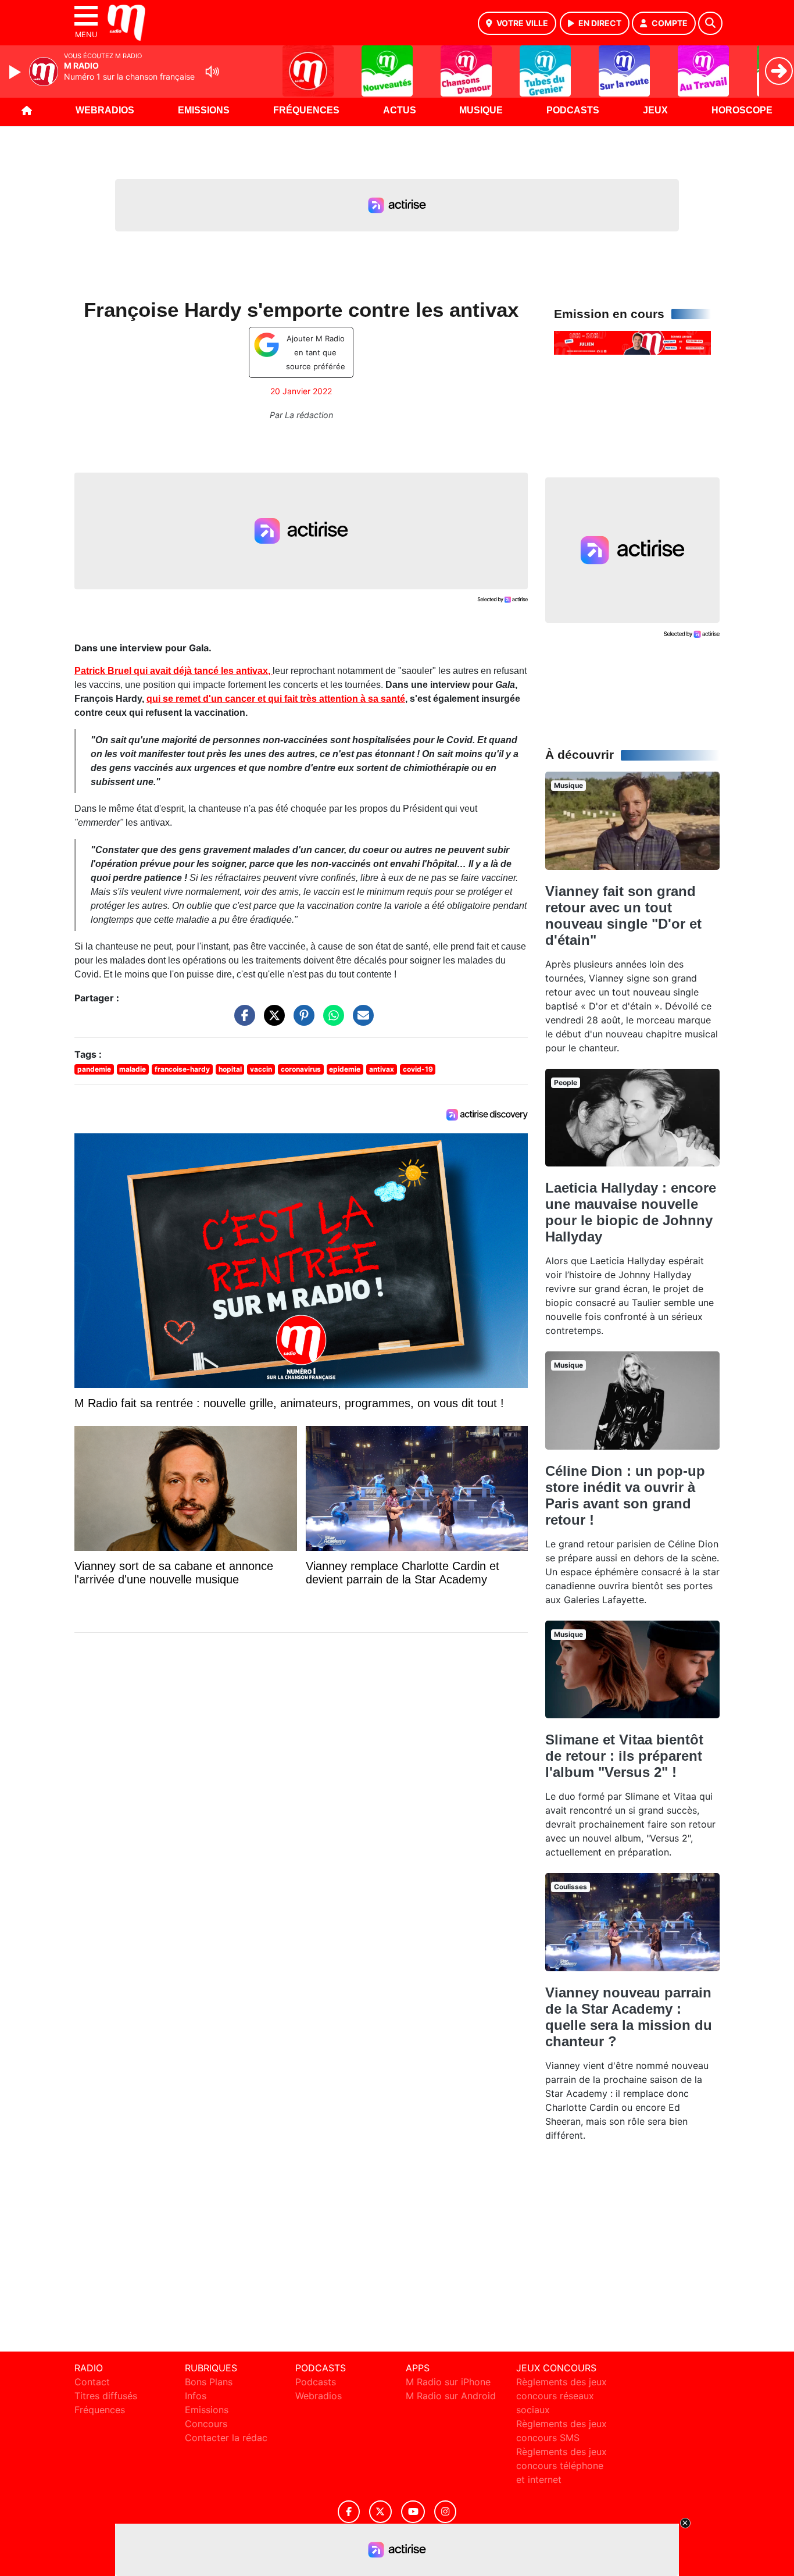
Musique (481, 110)
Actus (400, 110)
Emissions (204, 110)
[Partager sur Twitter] (271, 1021)
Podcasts (573, 110)
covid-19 (418, 1069)
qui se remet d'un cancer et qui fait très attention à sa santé (276, 699)
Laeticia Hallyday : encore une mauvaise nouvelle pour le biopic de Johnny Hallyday (631, 1212)
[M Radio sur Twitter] (380, 2512)
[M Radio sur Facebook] (349, 2512)
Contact (92, 2382)
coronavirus (301, 1069)
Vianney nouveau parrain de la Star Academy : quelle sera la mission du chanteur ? (629, 2017)
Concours (206, 2424)
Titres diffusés (106, 2396)
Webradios (105, 110)
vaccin (261, 1069)
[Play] (16, 72)
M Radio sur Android (451, 2396)
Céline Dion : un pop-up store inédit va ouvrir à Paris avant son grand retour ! (625, 1495)
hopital (230, 1069)
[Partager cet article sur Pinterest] (301, 1021)
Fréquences (306, 110)
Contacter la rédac (226, 2438)
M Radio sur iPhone (448, 2382)
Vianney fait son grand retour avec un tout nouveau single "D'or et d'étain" (623, 916)
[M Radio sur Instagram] (445, 2512)
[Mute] (212, 72)
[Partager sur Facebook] (242, 1021)
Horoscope (742, 110)
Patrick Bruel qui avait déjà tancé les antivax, (174, 671)
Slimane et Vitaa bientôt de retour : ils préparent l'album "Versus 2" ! (624, 1756)
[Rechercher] (710, 23)
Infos (196, 2396)
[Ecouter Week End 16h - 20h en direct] (632, 342)
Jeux (655, 110)
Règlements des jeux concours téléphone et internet (561, 2466)
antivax (382, 1069)
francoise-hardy (182, 1069)
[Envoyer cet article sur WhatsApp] (331, 1021)
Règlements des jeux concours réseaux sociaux (561, 2396)
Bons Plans (209, 2382)
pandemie (94, 1069)
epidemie (345, 1069)
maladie (133, 1069)
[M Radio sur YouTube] (413, 2512)
